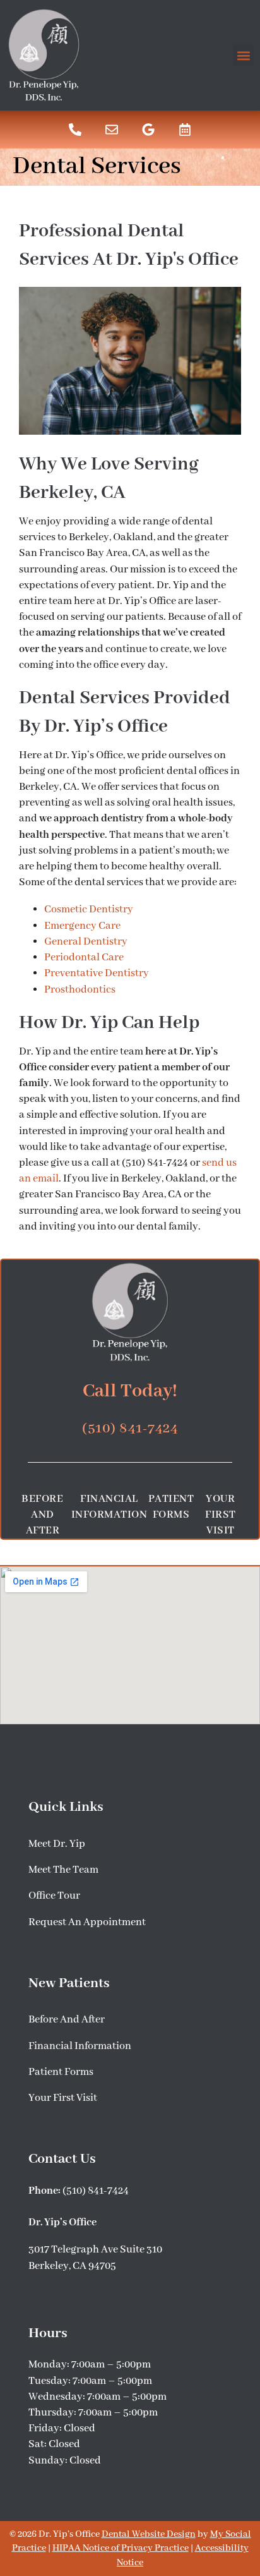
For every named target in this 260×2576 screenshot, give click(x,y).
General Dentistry (86, 942)
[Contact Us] (112, 130)
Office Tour (54, 1896)
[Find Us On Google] (148, 130)
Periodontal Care (84, 958)
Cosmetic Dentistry (89, 910)
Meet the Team (63, 1870)
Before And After (42, 1515)
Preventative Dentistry (97, 973)
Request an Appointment (87, 1922)
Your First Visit (221, 1515)
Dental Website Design (149, 2534)
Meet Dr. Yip (57, 1844)
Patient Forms (171, 1507)
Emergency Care (82, 926)
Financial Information (109, 1507)
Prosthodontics (80, 990)
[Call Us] (75, 130)
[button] (243, 55)
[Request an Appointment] (185, 130)
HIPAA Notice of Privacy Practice (121, 2548)
